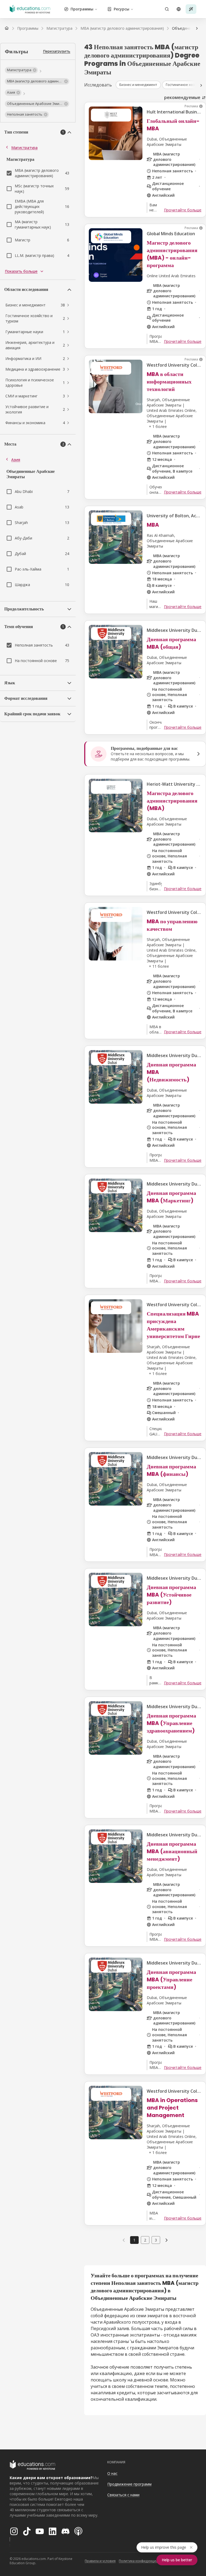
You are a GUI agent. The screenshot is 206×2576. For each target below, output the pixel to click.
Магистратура (24, 148)
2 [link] (145, 2240)
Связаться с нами (123, 2495)
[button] (21, 70)
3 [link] (156, 2240)
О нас (112, 2473)
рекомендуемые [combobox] (182, 97)
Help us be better (177, 2560)
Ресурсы (122, 9)
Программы (82, 9)
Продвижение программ (129, 2484)
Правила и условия (100, 2561)
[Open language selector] (179, 9)
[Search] (167, 9)
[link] (167, 2240)
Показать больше (21, 271)
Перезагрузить (57, 51)
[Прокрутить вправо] (197, 28)
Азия (16, 460)
